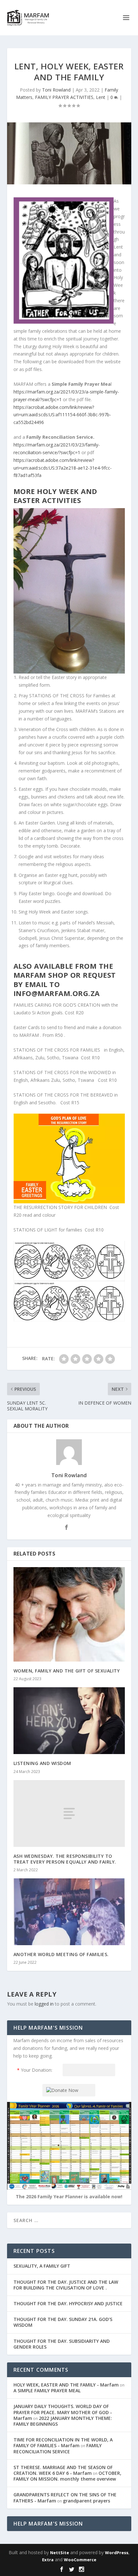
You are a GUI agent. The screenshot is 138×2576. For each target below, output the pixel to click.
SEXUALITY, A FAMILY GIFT (42, 2266)
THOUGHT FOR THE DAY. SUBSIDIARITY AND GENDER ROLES (62, 2344)
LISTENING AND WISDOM (42, 1763)
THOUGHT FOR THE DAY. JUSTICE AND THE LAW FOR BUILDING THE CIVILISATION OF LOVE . (66, 2285)
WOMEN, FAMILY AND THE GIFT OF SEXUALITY (67, 1671)
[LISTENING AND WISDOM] (69, 1721)
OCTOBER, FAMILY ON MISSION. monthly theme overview (67, 2476)
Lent (101, 97)
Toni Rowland (56, 90)
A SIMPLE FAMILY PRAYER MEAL (47, 2391)
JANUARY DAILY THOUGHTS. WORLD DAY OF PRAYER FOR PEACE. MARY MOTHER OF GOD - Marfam (63, 2412)
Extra (48, 2560)
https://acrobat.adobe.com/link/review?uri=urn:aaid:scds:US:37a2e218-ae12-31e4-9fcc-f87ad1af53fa (63, 468)
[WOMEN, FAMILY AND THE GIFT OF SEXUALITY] (69, 1614)
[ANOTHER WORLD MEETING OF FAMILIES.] (69, 1912)
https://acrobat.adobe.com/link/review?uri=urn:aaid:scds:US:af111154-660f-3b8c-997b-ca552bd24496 (62, 415)
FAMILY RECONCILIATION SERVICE (58, 2448)
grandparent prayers (86, 2501)
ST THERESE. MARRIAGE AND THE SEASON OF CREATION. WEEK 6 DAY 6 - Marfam (63, 2470)
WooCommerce (80, 2560)
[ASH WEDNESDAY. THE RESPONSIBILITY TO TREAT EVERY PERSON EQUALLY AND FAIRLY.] (69, 1813)
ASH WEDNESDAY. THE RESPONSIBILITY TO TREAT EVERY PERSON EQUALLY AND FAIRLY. (65, 1859)
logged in (44, 2004)
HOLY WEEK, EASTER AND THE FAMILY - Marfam (66, 2385)
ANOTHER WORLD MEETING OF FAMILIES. (61, 1954)
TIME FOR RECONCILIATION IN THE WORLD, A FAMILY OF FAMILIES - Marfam (63, 2443)
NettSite (60, 2553)
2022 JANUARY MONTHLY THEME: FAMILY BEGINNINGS (63, 2421)
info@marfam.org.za (57, 993)
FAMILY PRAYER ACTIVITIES (64, 97)
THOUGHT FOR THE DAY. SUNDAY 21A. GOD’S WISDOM (63, 2322)
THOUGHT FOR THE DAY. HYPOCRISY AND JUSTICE (68, 2303)
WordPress (117, 2553)
